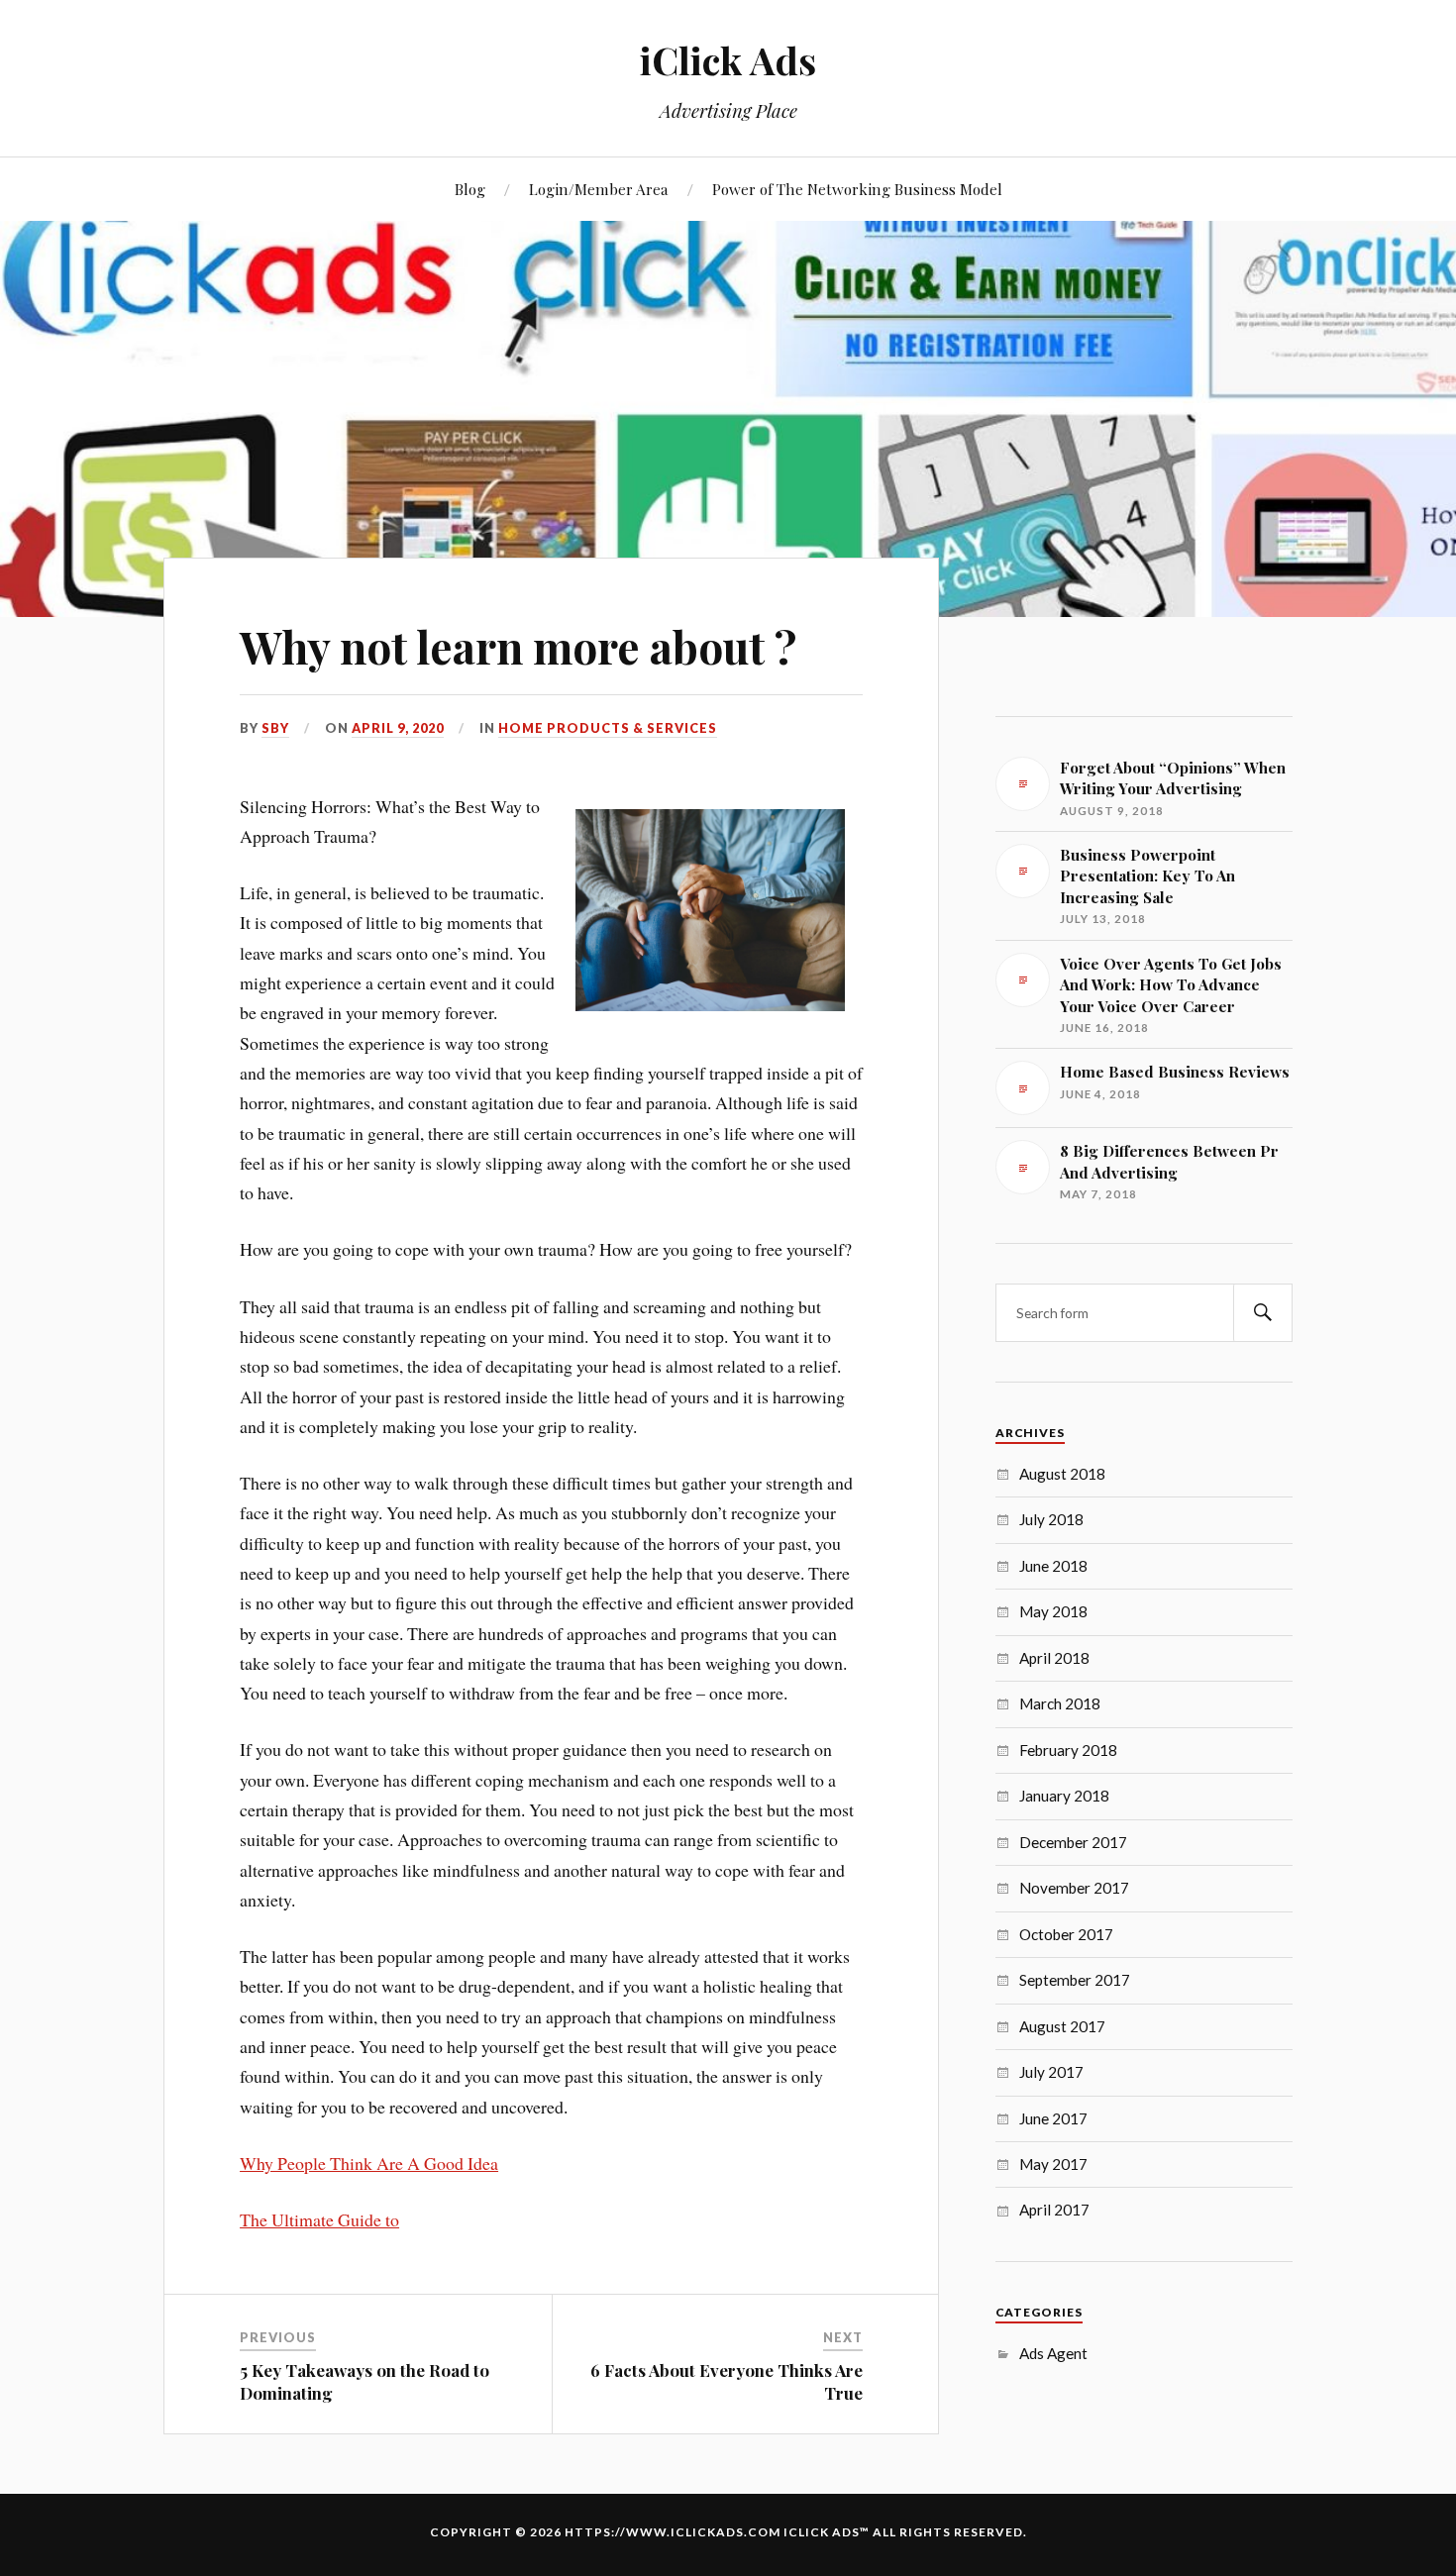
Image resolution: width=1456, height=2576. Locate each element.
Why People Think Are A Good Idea (369, 2163)
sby (275, 728)
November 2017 (1074, 1888)
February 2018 (1068, 1750)
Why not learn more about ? (518, 646)
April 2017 (1054, 2210)
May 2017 (1053, 2164)
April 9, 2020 (398, 728)
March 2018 (1060, 1703)
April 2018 (1054, 1658)
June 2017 (1053, 2118)
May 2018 (1053, 1611)
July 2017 (1051, 2072)
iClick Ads (728, 60)
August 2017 (1062, 2026)
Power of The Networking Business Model (857, 189)
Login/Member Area (599, 189)
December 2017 (1073, 1842)
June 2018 (1053, 1566)
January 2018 (1064, 1796)
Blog (470, 189)
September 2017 (1075, 1980)
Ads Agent (1053, 2353)
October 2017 (1066, 1934)
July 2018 (1051, 1519)
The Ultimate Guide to (319, 2219)
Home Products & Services (608, 728)
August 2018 (1062, 1474)
